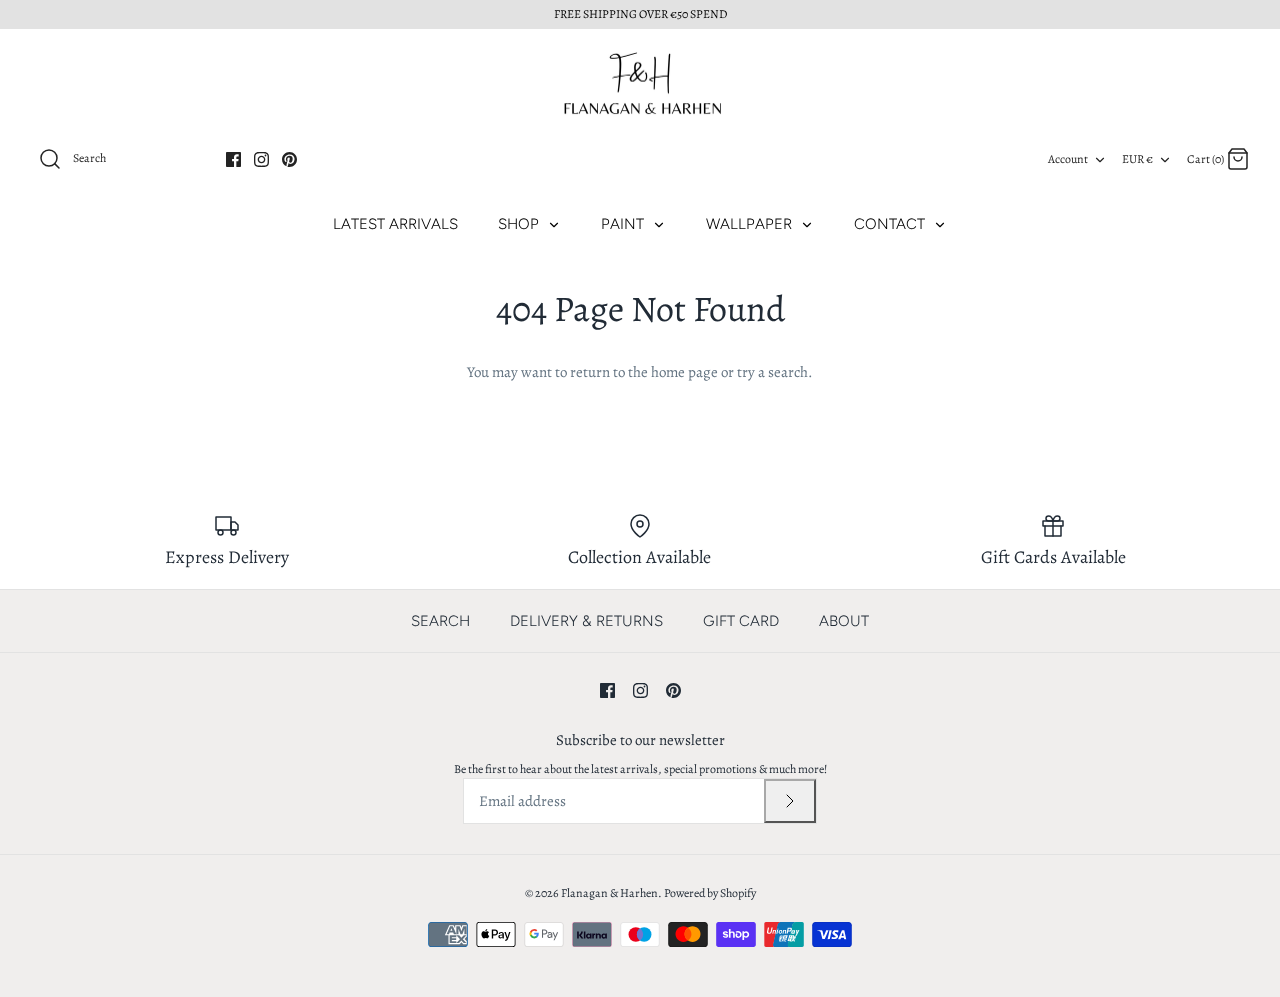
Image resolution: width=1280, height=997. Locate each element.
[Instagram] (261, 159)
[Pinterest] (289, 159)
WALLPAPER (751, 224)
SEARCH (440, 621)
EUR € (1137, 159)
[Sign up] (790, 801)
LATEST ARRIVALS (395, 224)
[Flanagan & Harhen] (640, 83)
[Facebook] (233, 159)
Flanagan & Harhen (609, 893)
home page (684, 372)
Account (1068, 159)
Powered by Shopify (710, 893)
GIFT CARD (741, 621)
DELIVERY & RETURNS (586, 621)
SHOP (520, 224)
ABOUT (844, 621)
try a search (772, 372)
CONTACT (891, 224)
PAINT (624, 224)
